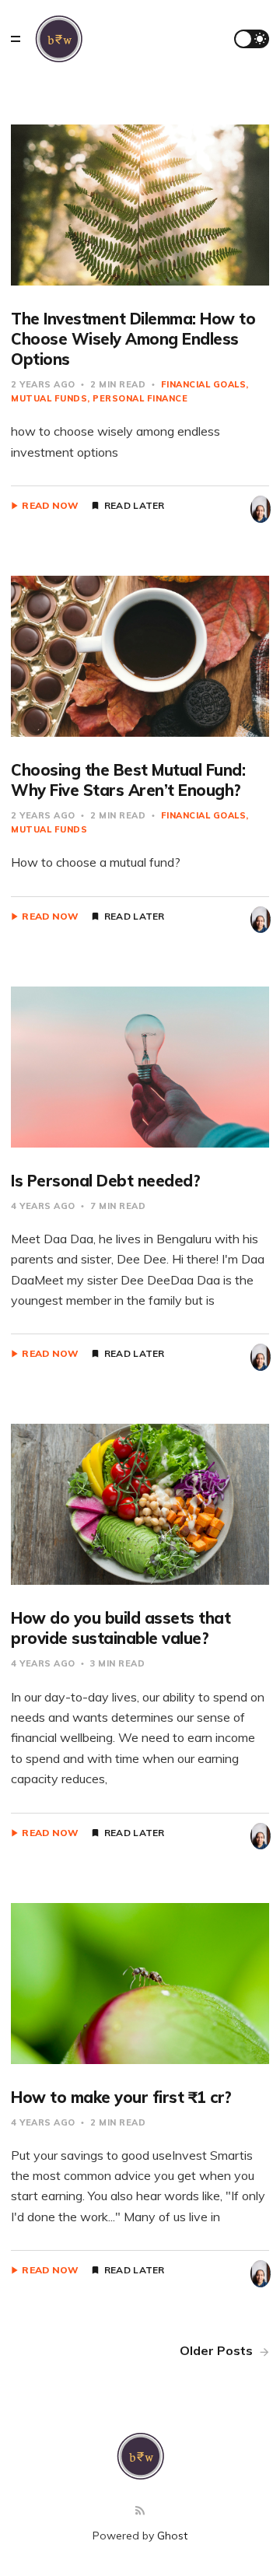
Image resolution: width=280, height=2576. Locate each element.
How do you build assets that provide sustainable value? (121, 1628)
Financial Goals (204, 384)
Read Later (135, 506)
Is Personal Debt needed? (105, 1181)
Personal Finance (140, 398)
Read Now (50, 506)
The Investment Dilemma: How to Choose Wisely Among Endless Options (133, 339)
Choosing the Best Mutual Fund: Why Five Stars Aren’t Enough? (128, 780)
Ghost (172, 2536)
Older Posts (218, 2350)
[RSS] (140, 2511)
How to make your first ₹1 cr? (121, 2097)
